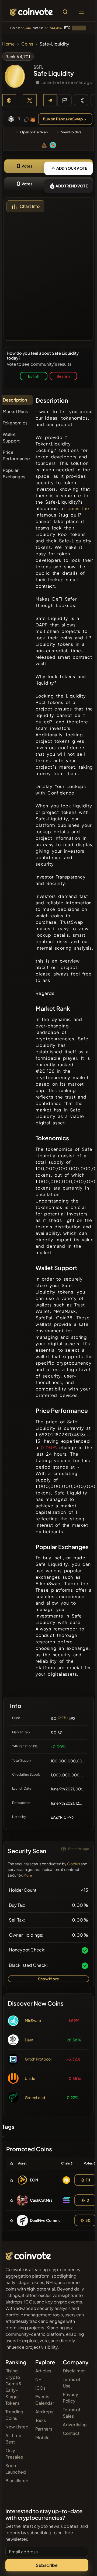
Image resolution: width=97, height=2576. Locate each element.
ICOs (40, 2388)
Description (15, 400)
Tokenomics (15, 423)
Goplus (74, 1864)
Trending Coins (14, 2415)
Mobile (42, 2437)
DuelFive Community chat (53, 2220)
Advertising (75, 2425)
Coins (27, 44)
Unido (30, 2078)
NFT (39, 2379)
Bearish (63, 376)
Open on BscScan (34, 132)
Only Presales (14, 2454)
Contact (71, 2433)
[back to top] (81, 2564)
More (28, 1875)
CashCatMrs (41, 2200)
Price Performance (16, 455)
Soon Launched (16, 2469)
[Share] (81, 100)
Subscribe (47, 2565)
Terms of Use (72, 2382)
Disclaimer (74, 2371)
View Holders (71, 132)
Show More (48, 1979)
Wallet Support (11, 438)
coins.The (78, 508)
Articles (43, 2371)
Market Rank (15, 411)
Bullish (34, 376)
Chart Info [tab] (30, 206)
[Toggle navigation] (81, 12)
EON (34, 2180)
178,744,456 (53, 28)
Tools (41, 2420)
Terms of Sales (72, 2413)
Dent (29, 2040)
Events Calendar (45, 2400)
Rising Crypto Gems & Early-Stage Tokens (14, 2387)
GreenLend (35, 2097)
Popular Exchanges (14, 473)
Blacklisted (17, 2481)
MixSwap (33, 2020)
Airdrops (44, 2412)
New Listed (17, 2427)
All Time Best (13, 2439)
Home (8, 44)
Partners (44, 2429)
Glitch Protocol (38, 2059)
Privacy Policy (70, 2398)
